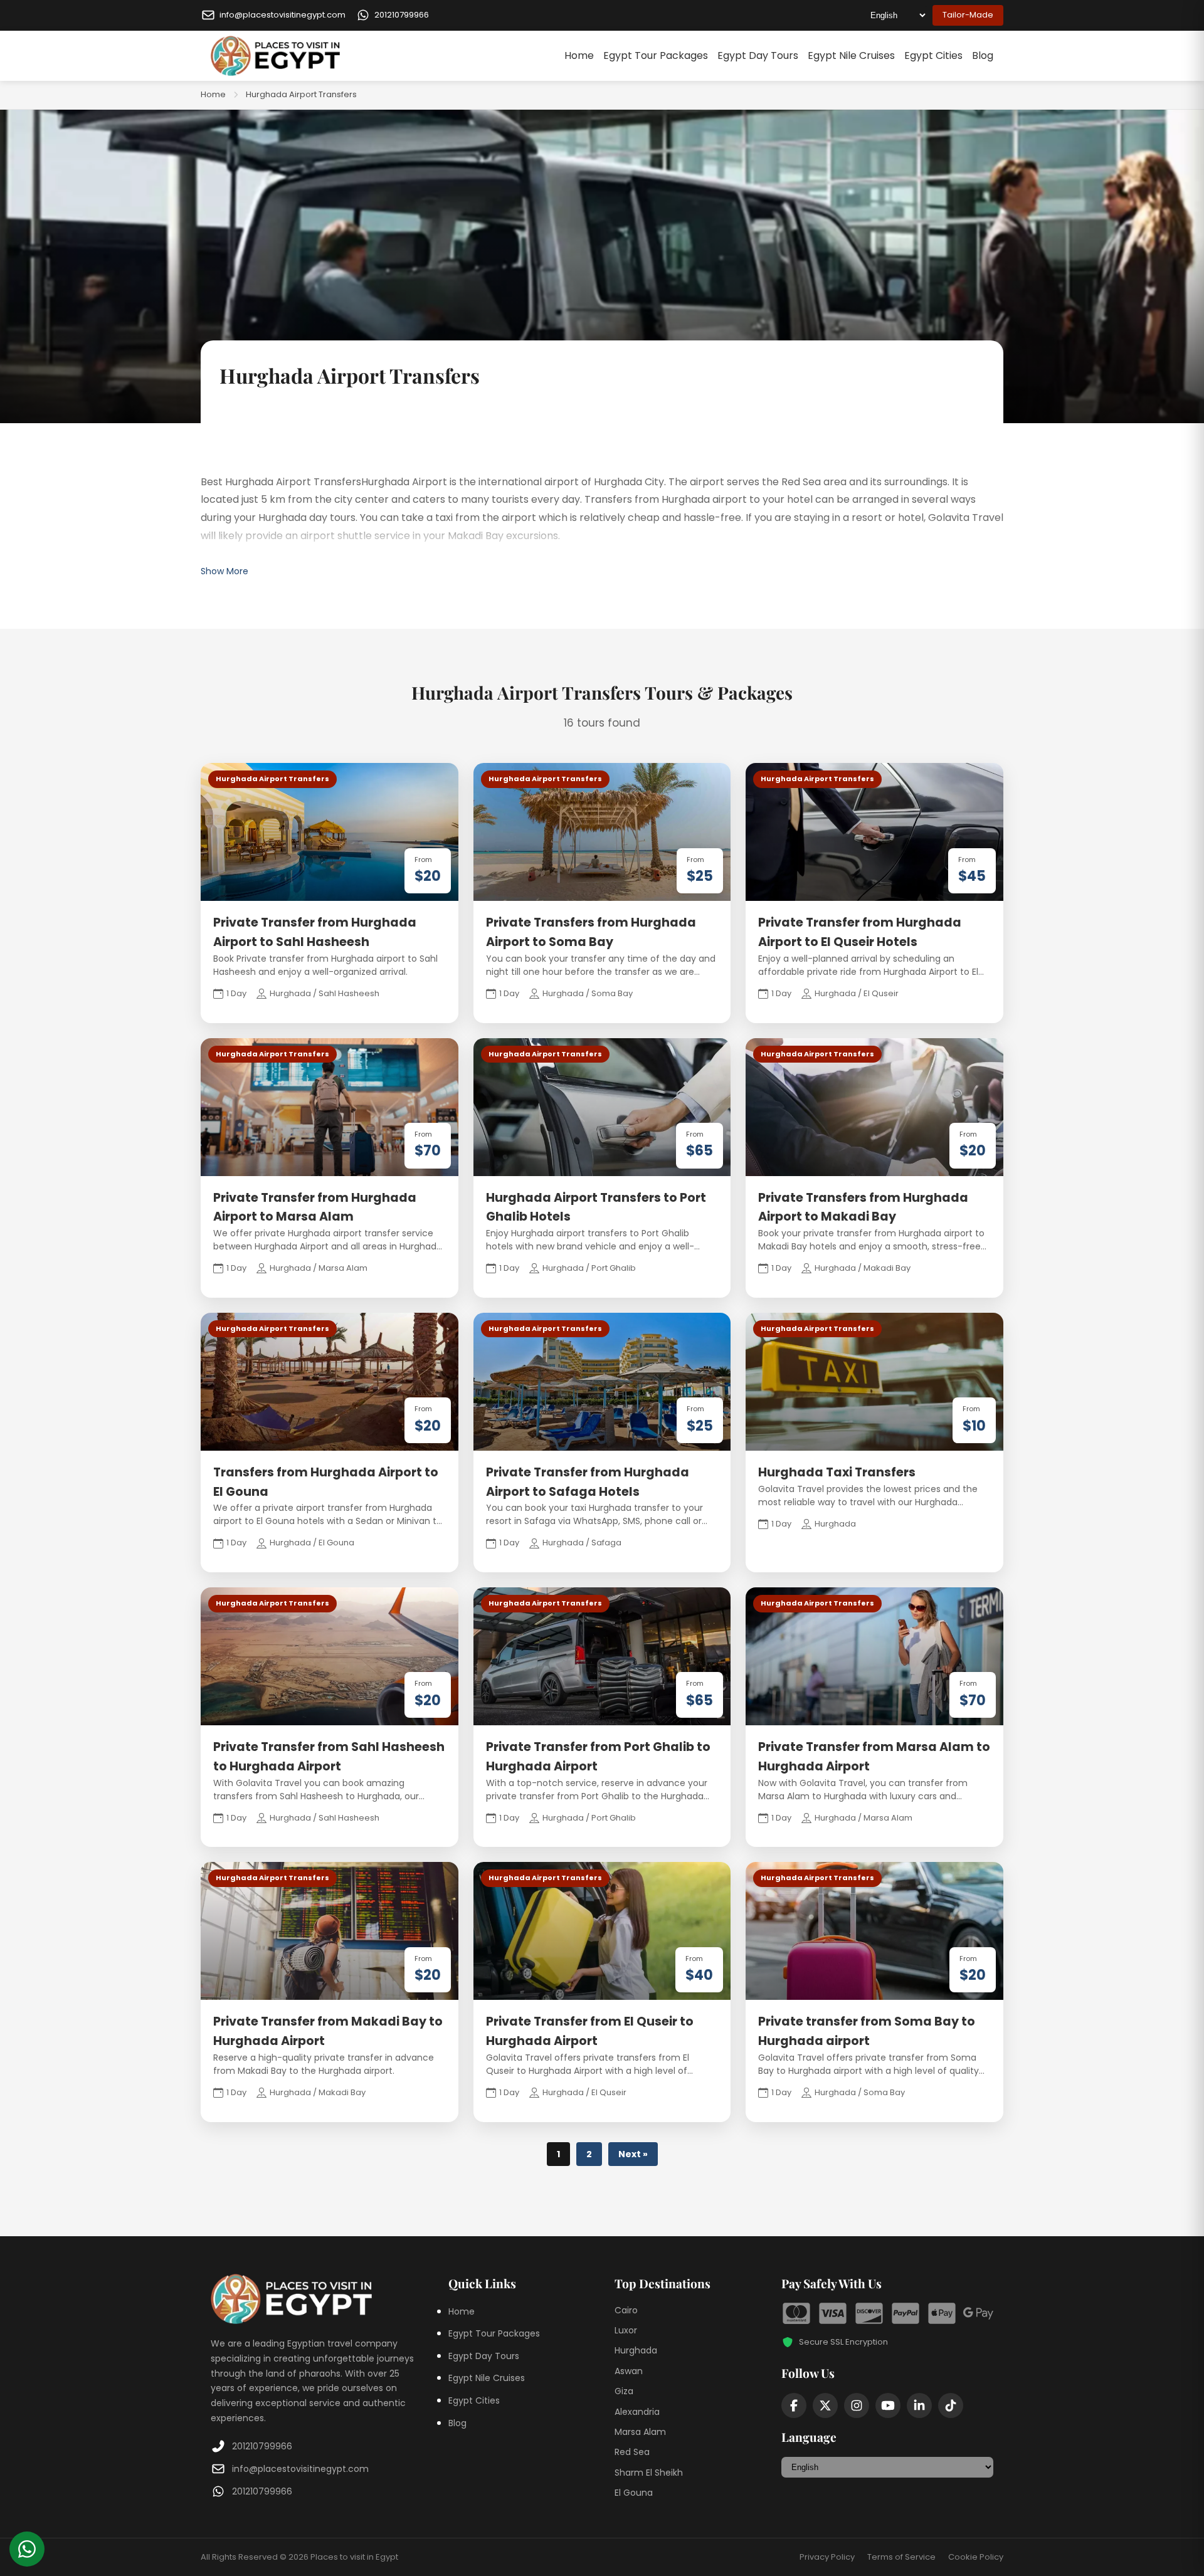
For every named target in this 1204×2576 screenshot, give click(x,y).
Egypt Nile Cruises (851, 55)
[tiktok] (951, 2405)
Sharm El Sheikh (649, 2473)
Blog (983, 55)
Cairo (626, 2310)
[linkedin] (919, 2405)
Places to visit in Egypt (354, 2557)
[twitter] (825, 2405)
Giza (624, 2391)
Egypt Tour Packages (656, 55)
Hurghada (636, 2350)
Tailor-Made (968, 15)
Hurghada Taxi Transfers (837, 1472)
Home (579, 55)
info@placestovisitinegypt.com (300, 2469)
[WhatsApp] (27, 2549)
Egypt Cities (933, 55)
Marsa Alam (640, 2432)
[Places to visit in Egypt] (275, 56)
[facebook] (794, 2405)
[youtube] (888, 2405)
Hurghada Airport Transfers (301, 94)
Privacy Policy (827, 2557)
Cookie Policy (976, 2557)
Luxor (626, 2330)
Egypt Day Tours (758, 55)
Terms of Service (901, 2557)
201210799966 (262, 2446)
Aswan (629, 2371)
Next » (633, 2154)
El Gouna (634, 2493)
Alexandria (637, 2412)
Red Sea (632, 2452)
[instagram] (857, 2405)
